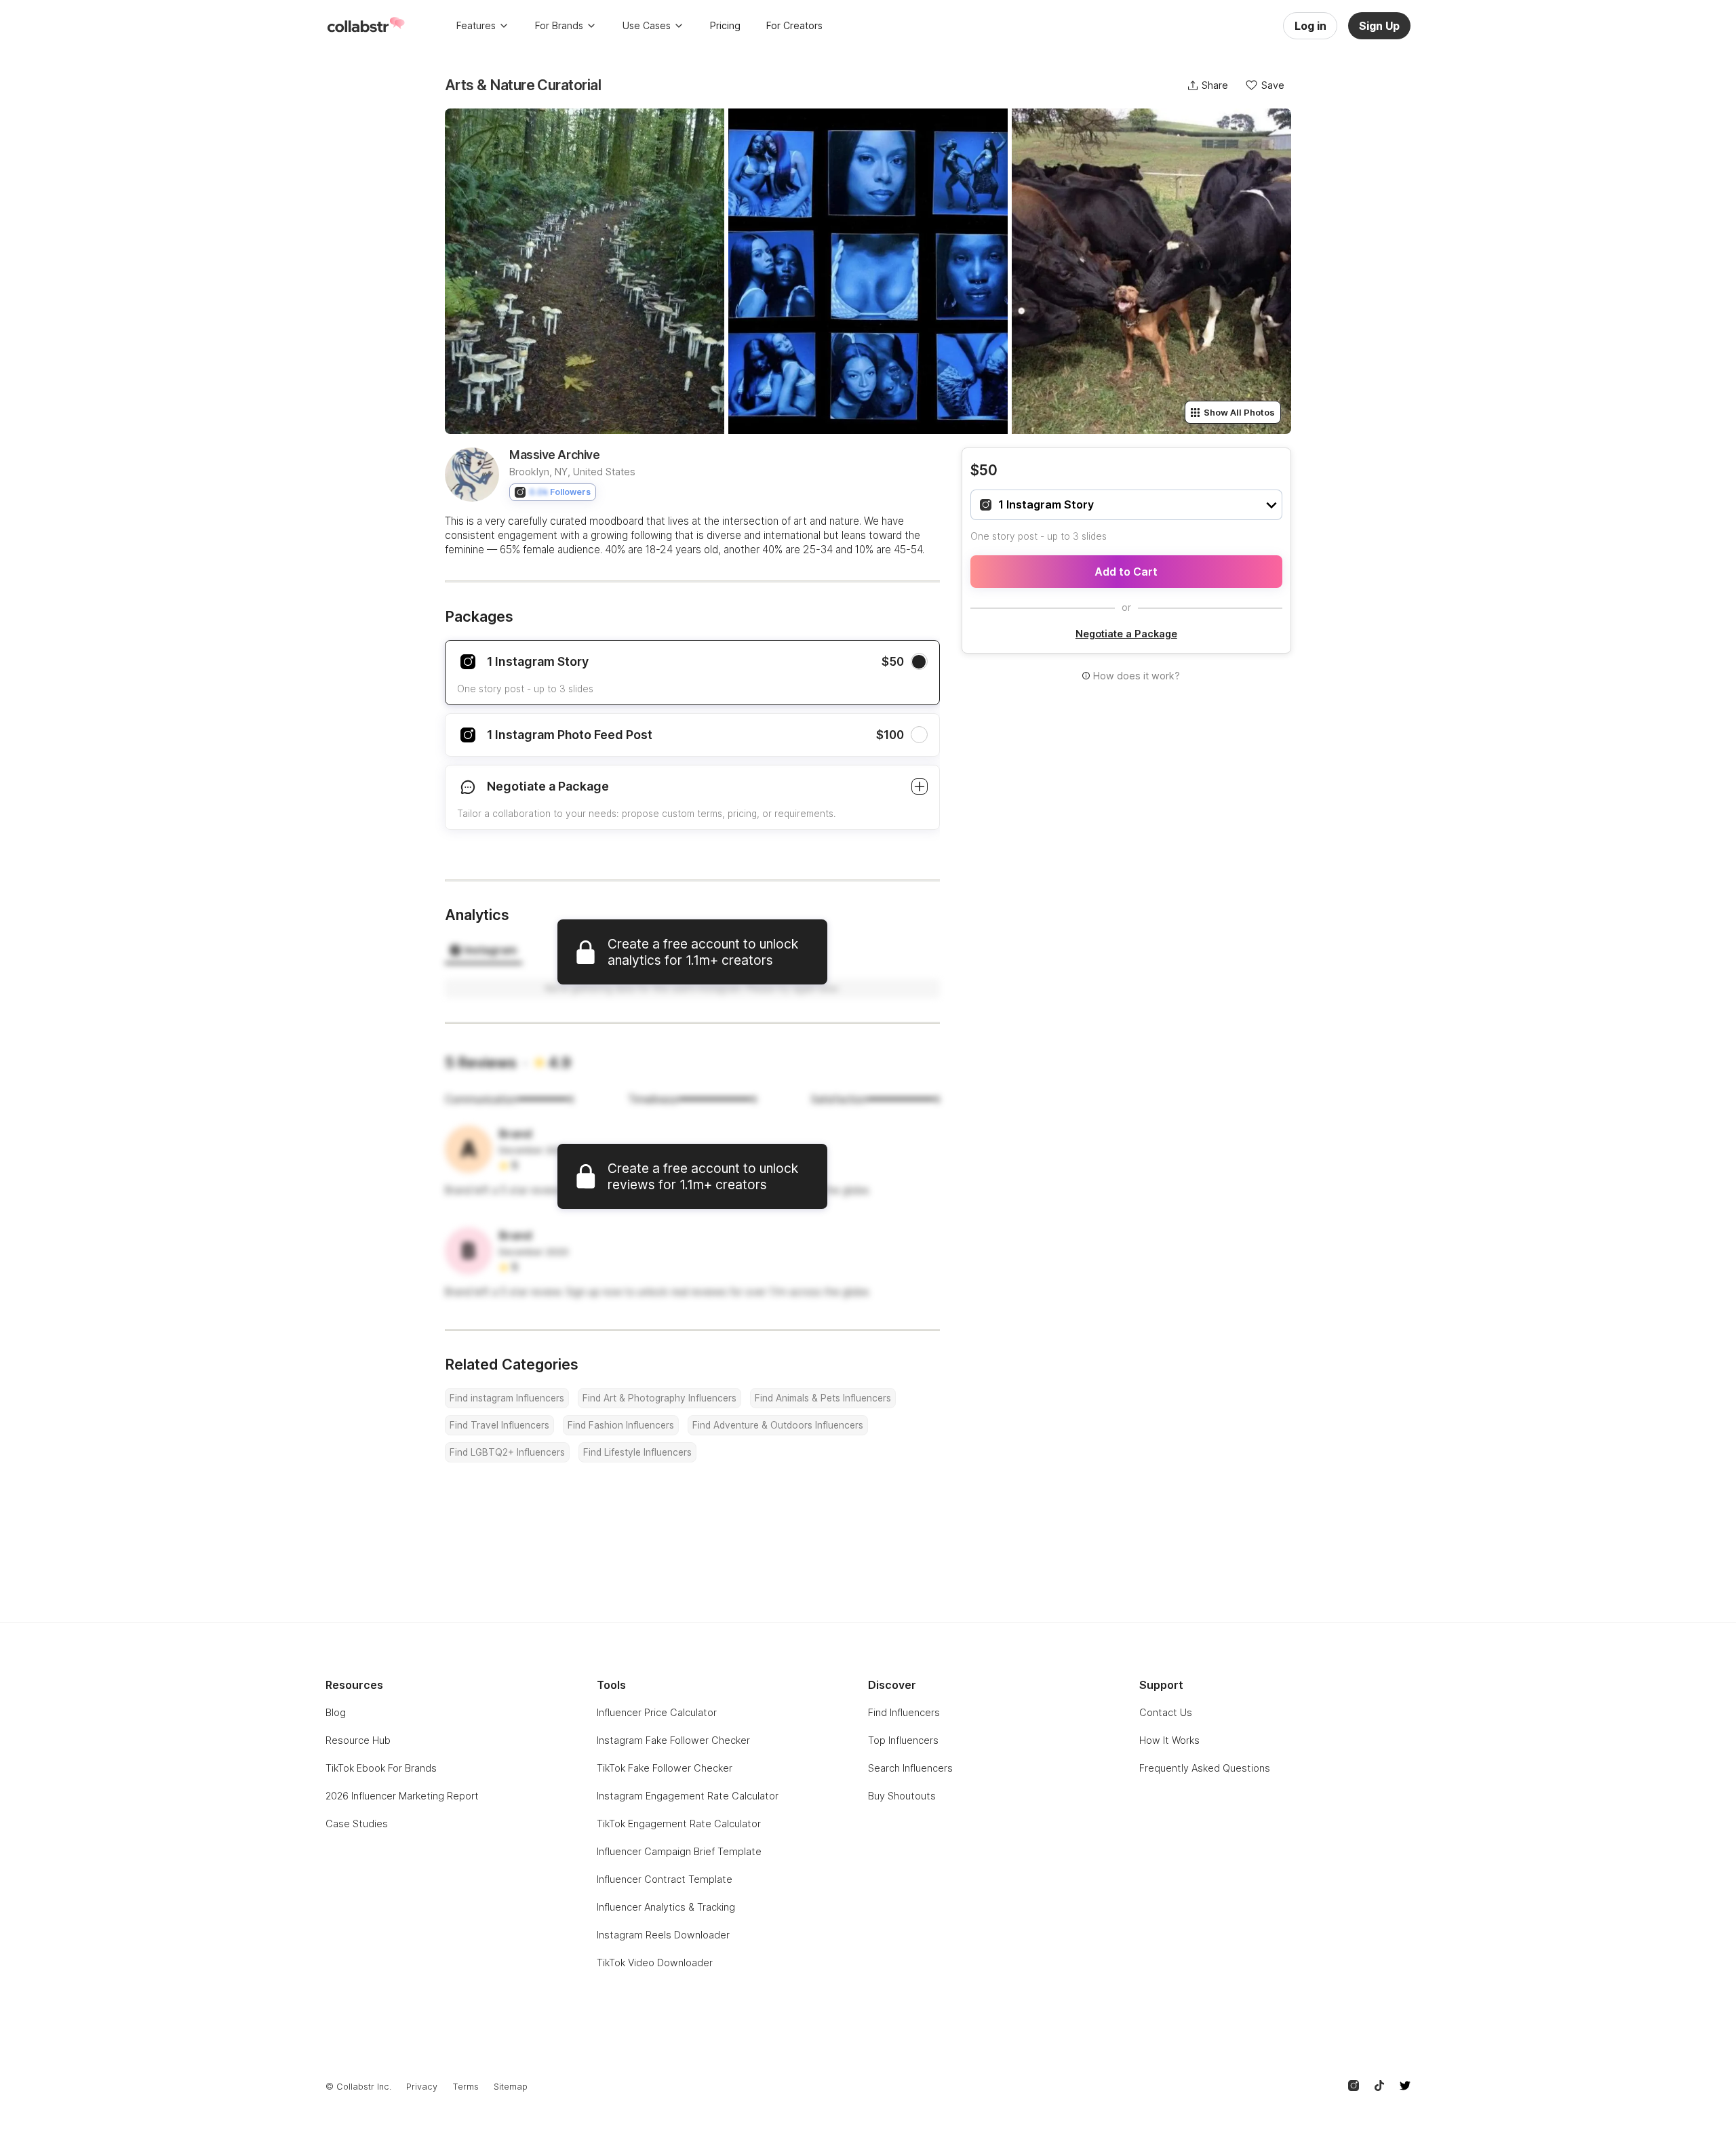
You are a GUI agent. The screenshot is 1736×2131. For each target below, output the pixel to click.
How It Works (1169, 1740)
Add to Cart (1126, 572)
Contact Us (1166, 1712)
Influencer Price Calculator (657, 1712)
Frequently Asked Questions (1205, 1768)
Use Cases (647, 25)
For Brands (559, 25)
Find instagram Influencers (507, 1398)
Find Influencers (904, 1712)
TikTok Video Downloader (655, 1963)
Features (476, 25)
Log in (1310, 26)
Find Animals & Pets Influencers (823, 1398)
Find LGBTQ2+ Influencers (507, 1452)
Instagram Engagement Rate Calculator (688, 1796)
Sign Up (1379, 26)
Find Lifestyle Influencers (637, 1452)
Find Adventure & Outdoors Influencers (778, 1425)
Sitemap (511, 2087)
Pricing (725, 25)
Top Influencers (903, 1740)
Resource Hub (358, 1740)
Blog (336, 1712)
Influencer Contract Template (665, 1879)
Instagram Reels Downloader (663, 1935)
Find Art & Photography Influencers (659, 1398)
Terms (466, 2087)
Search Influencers (910, 1768)
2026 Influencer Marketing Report (402, 1796)
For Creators (794, 25)
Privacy (422, 2087)
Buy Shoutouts (902, 1796)
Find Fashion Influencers (621, 1425)
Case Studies (357, 1824)
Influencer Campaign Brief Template (679, 1851)
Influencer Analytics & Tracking (666, 1907)
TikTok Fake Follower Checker (665, 1768)
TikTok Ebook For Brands (381, 1768)
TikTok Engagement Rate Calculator (679, 1824)
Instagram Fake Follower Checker (673, 1740)
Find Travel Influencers (499, 1425)
